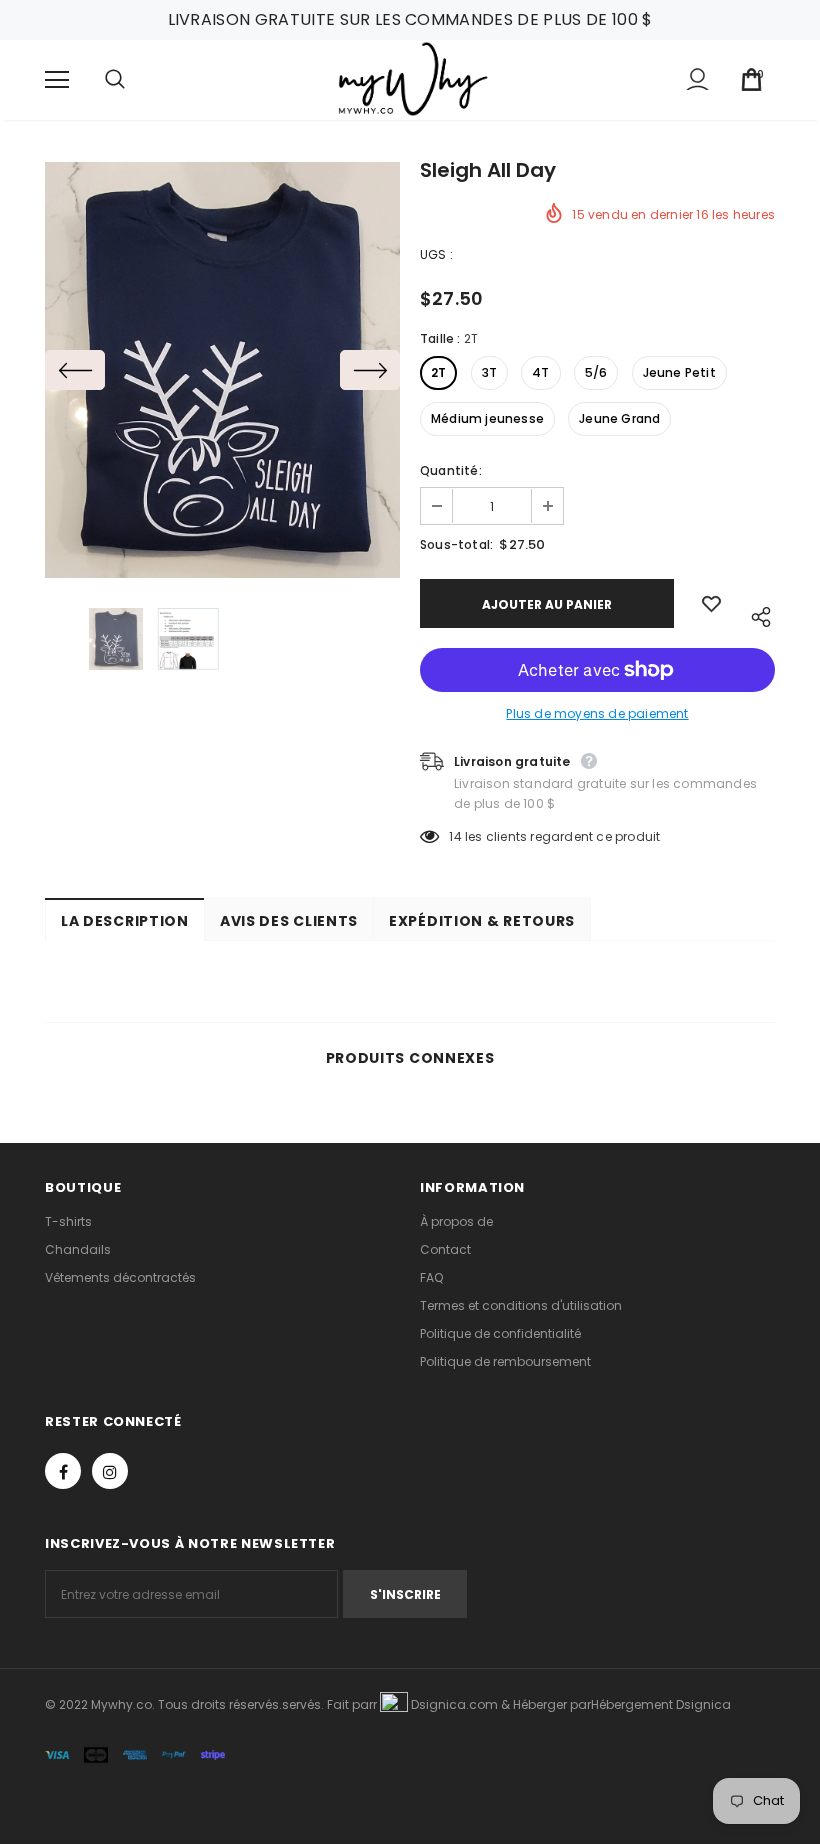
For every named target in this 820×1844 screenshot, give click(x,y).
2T (438, 372)
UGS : (436, 254)
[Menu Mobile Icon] (57, 80)
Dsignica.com (453, 1704)
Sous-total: (456, 544)
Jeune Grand (619, 418)
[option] (222, 370)
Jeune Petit (679, 372)
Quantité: (451, 470)
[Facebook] (63, 1471)
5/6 (596, 372)
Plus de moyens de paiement (597, 713)
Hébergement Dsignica (661, 1704)
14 (455, 836)
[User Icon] (697, 79)
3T (489, 372)
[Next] (370, 370)
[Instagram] (110, 1471)
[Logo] (413, 79)
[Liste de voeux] (711, 603)
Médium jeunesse (487, 418)
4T (540, 372)
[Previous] (75, 370)
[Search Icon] (135, 80)
